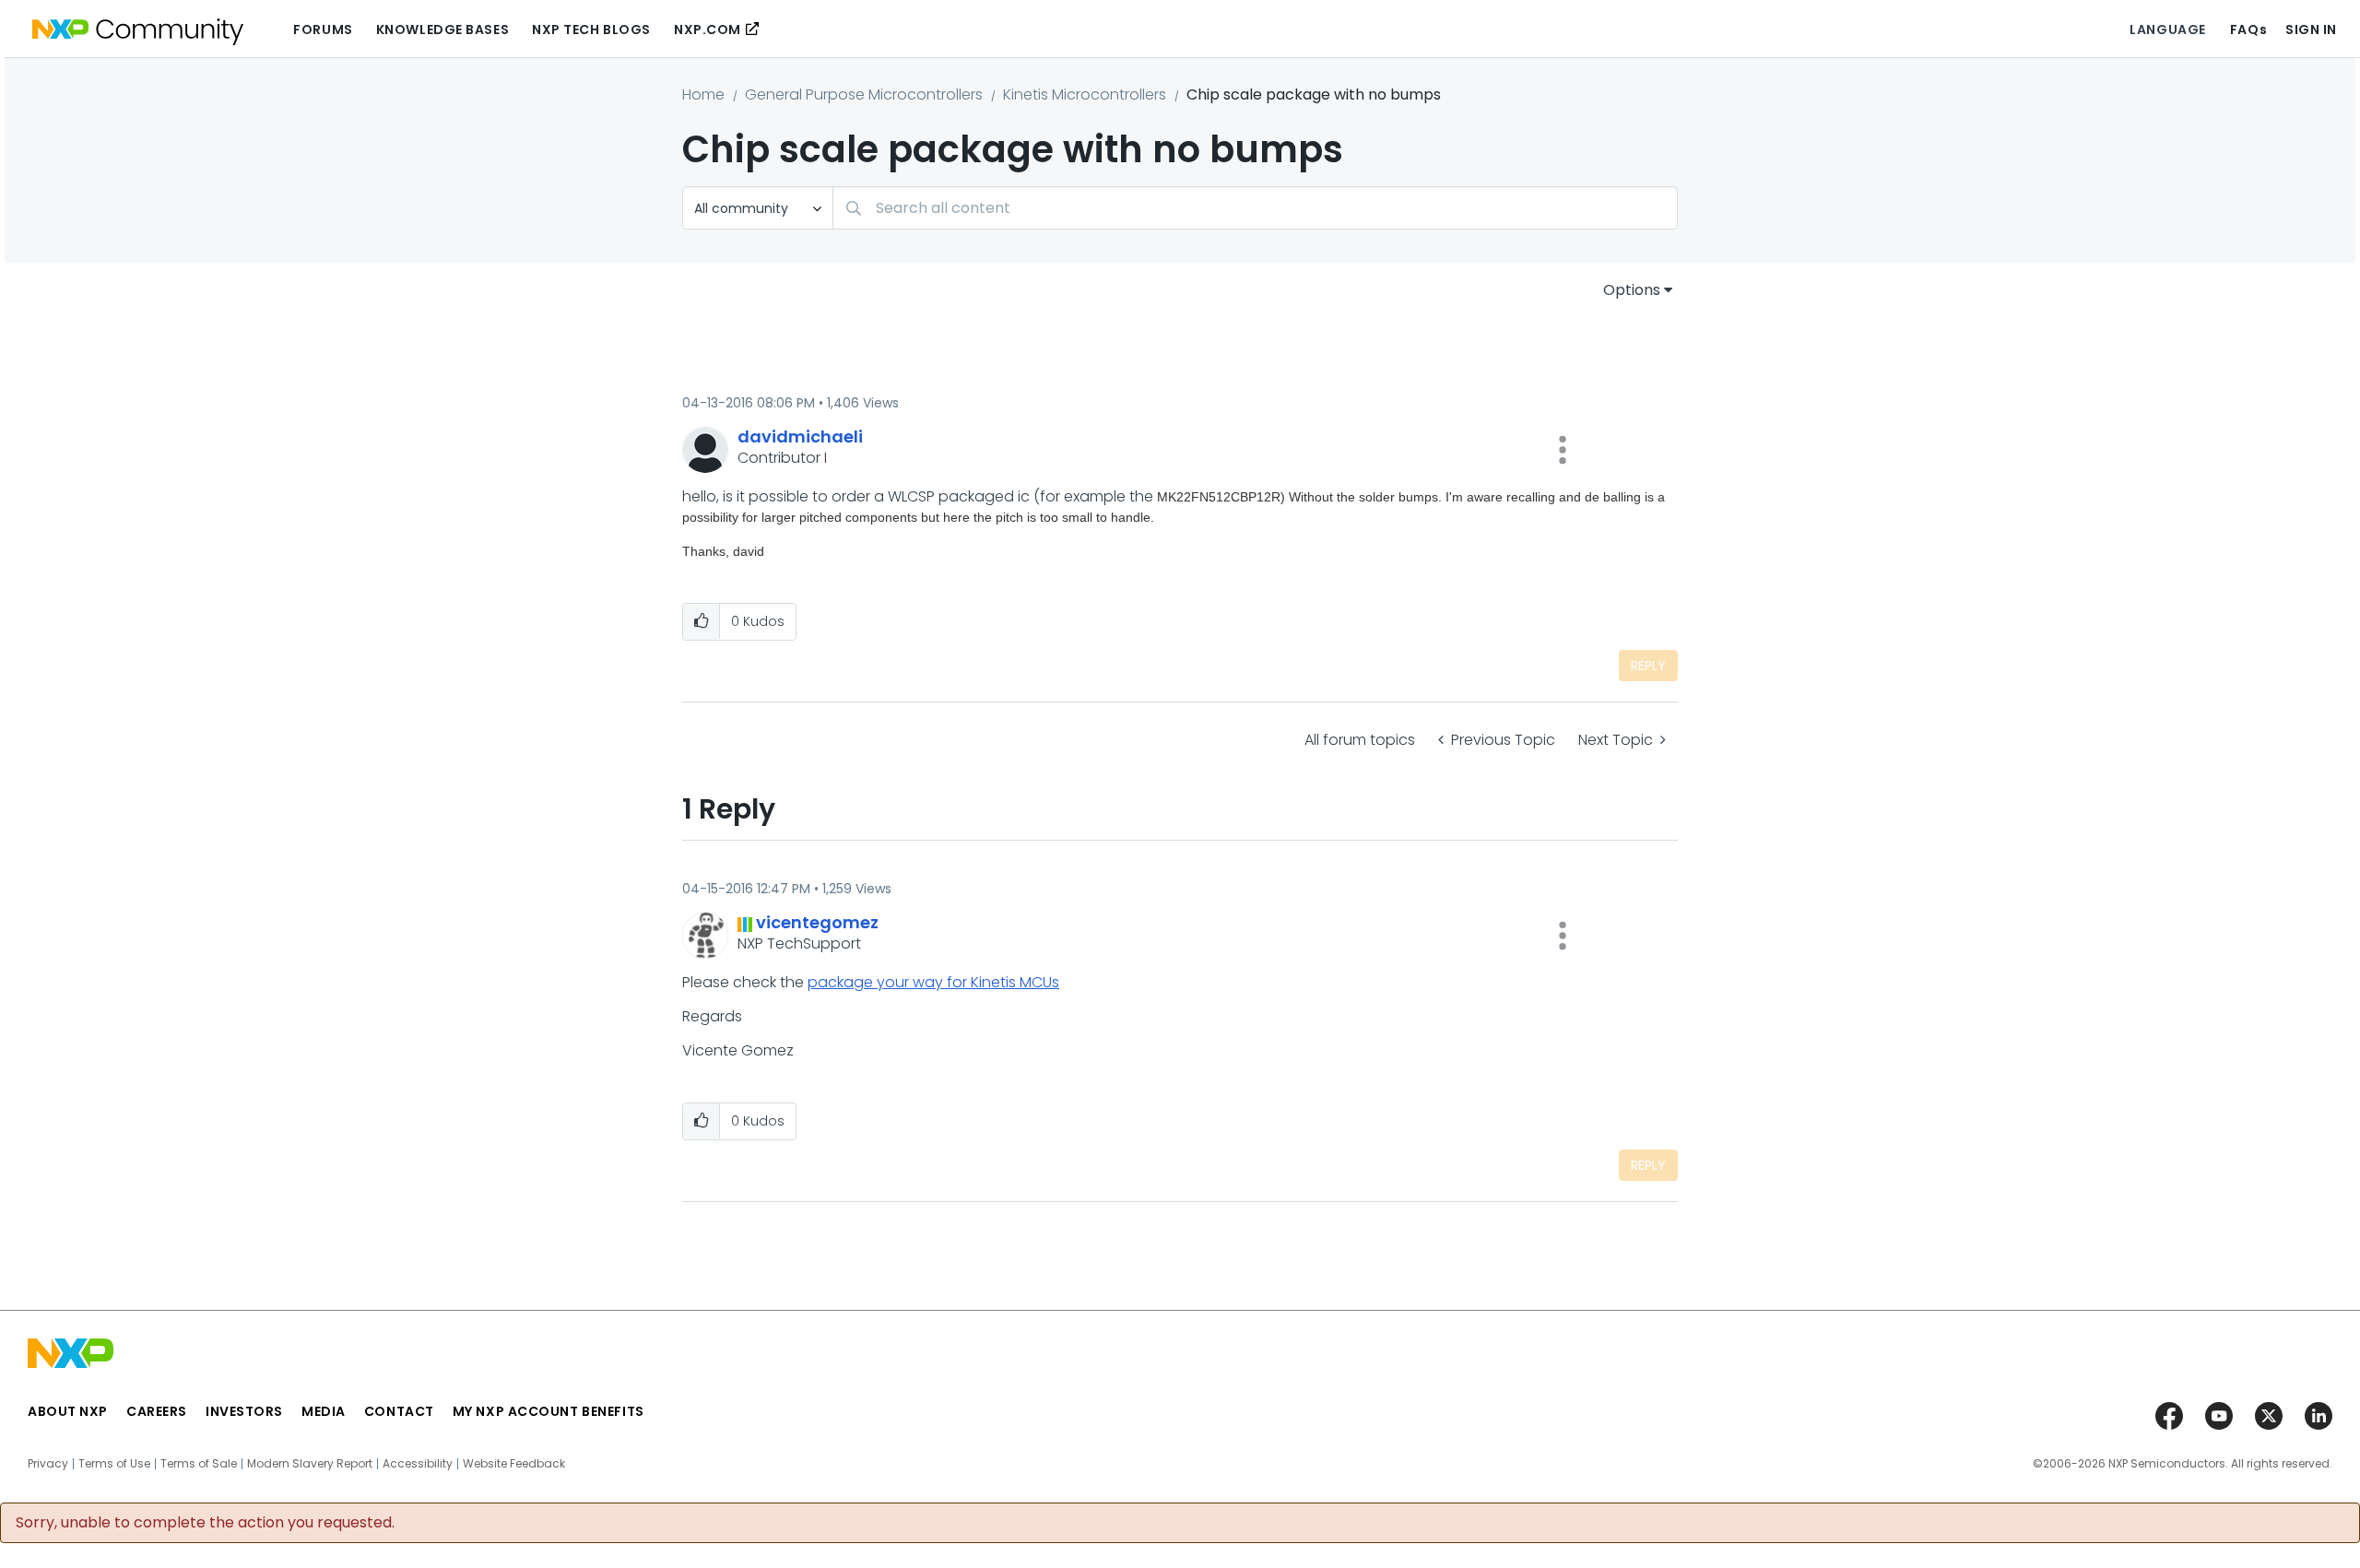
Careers (157, 1411)
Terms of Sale (199, 1464)
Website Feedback (514, 1464)
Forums (323, 29)
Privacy (48, 1464)
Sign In (2311, 29)
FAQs (2248, 29)
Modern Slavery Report (310, 1464)
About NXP (68, 1411)
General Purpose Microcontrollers (864, 94)
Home (703, 94)
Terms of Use (114, 1464)
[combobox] (1255, 208)
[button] (1563, 450)
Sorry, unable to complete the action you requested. (205, 1523)
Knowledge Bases (442, 29)
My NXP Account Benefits (549, 1411)
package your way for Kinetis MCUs (933, 982)
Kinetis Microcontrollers (1085, 94)
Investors (244, 1411)
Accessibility (418, 1464)
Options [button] (1632, 290)
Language (2167, 29)
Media (324, 1411)
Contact (399, 1411)
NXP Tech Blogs (591, 29)
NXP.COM (708, 29)
